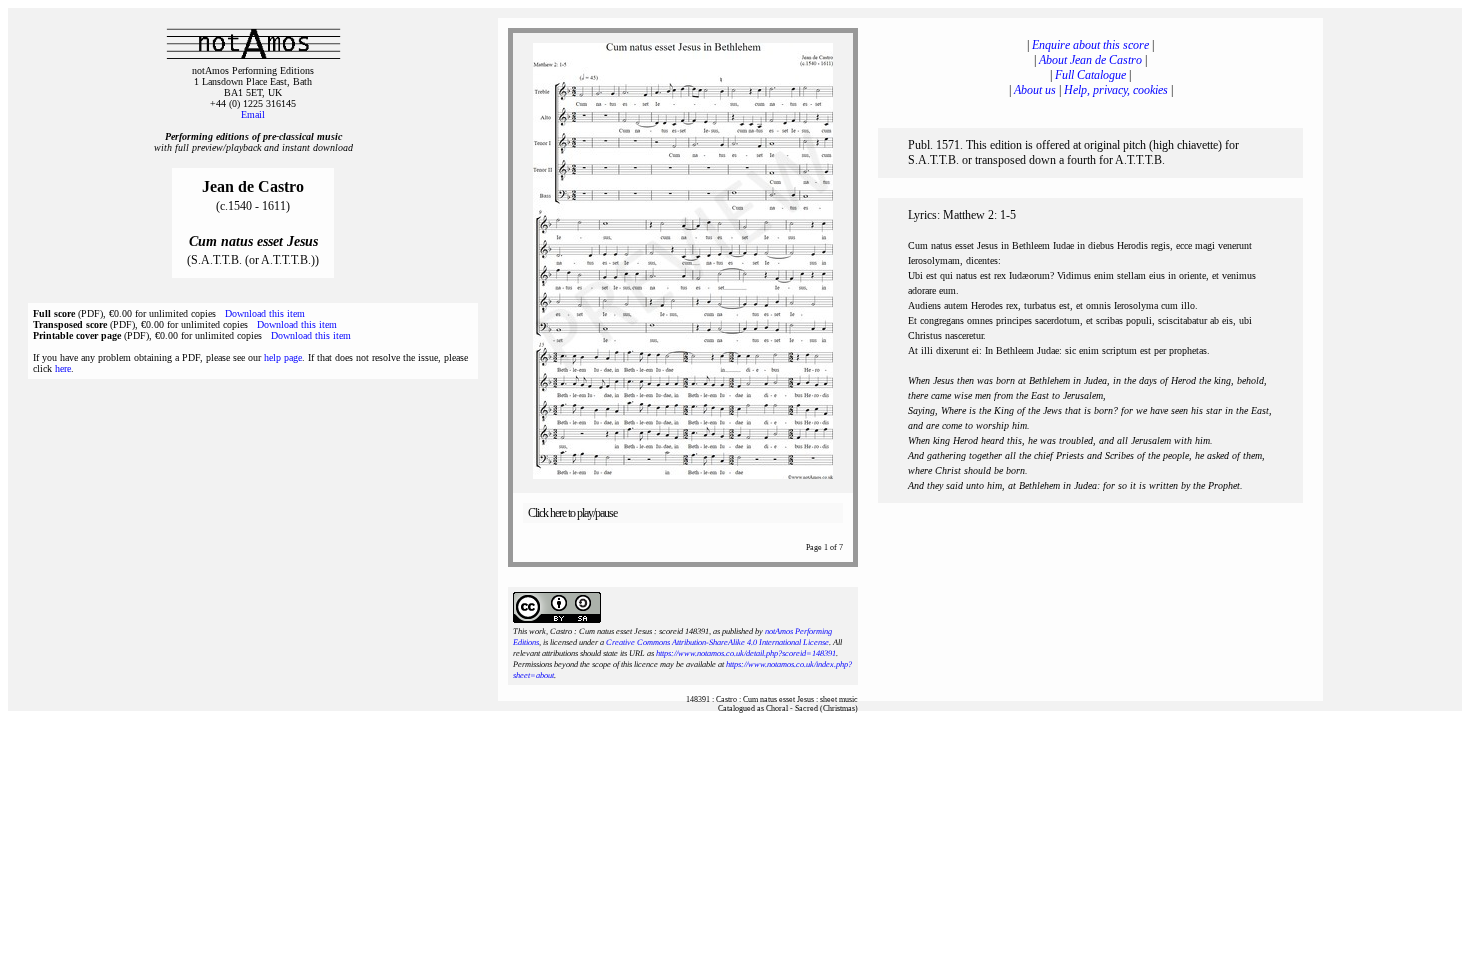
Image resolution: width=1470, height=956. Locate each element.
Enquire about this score (1090, 45)
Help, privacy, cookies (1116, 90)
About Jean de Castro (1090, 60)
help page (283, 357)
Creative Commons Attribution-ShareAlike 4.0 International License (717, 642)
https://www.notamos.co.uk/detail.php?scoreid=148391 (746, 653)
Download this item (265, 313)
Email (253, 114)
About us (1035, 90)
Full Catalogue (1090, 75)
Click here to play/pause (572, 513)
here (63, 368)
